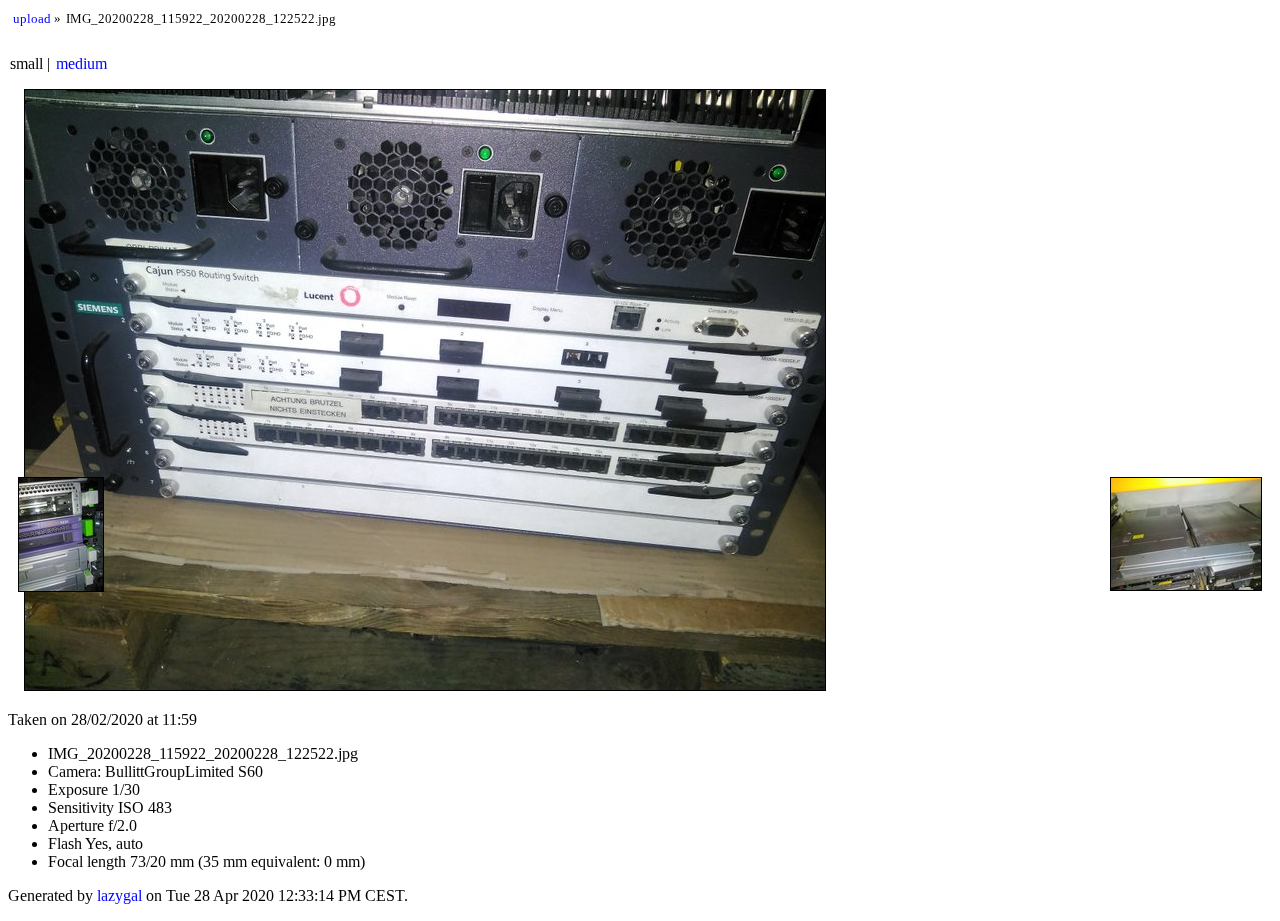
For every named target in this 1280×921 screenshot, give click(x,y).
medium (81, 63)
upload (32, 18)
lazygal (119, 895)
